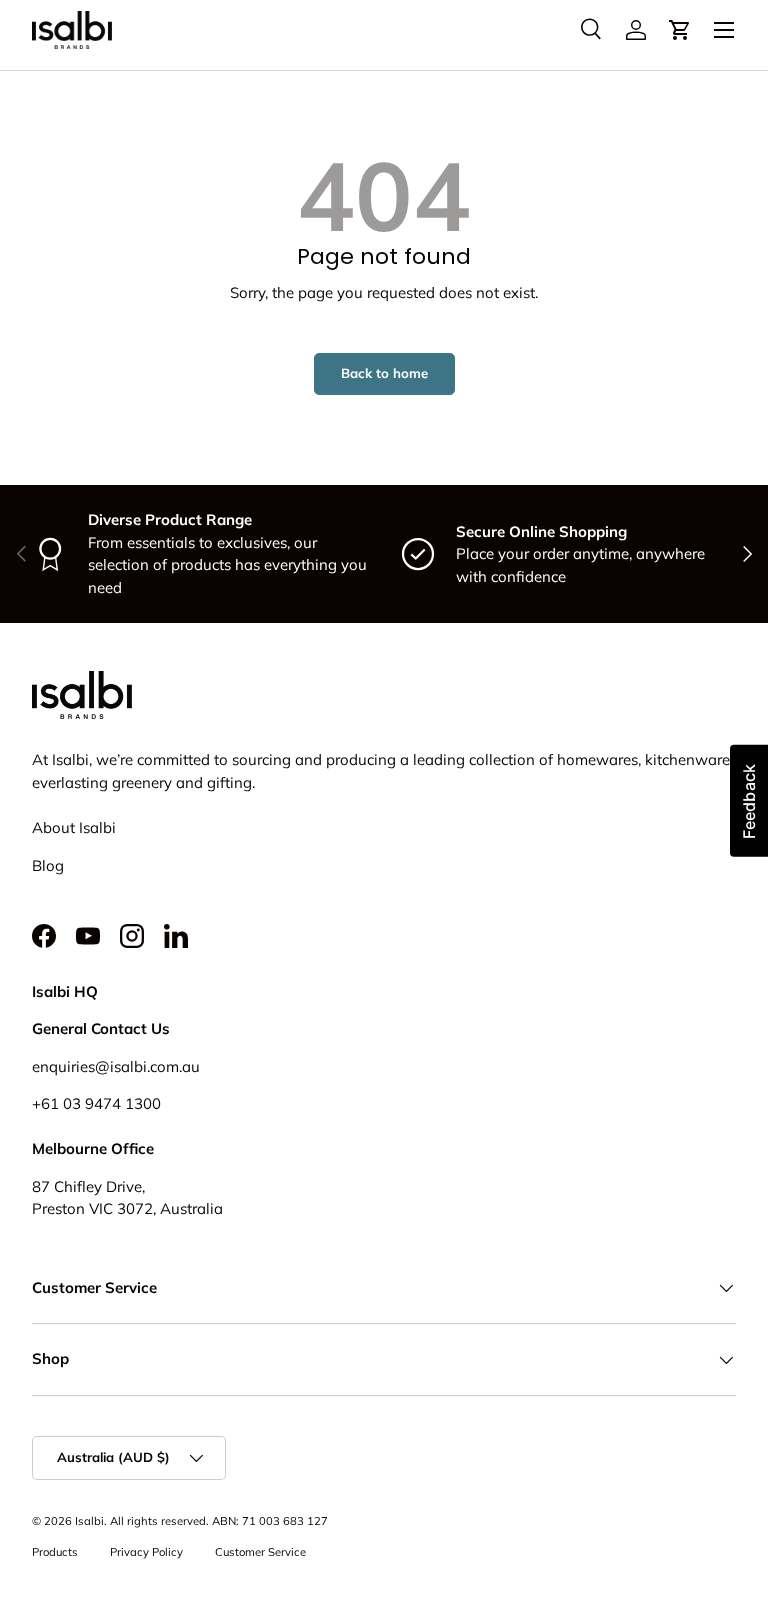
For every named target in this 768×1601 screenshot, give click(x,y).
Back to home (384, 373)
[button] (680, 30)
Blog (48, 865)
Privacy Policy (146, 1552)
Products (55, 1552)
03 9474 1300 (112, 1103)
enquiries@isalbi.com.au (116, 1066)
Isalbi (89, 1521)
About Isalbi (74, 827)
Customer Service (260, 1552)
